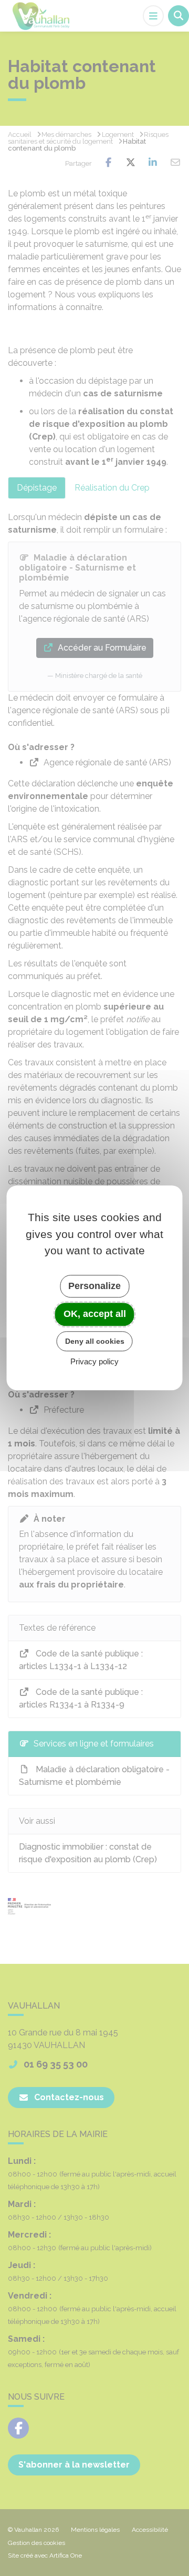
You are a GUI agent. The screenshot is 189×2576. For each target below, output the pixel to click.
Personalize (94, 1286)
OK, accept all (95, 1314)
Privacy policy (94, 1362)
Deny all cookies (95, 1341)
